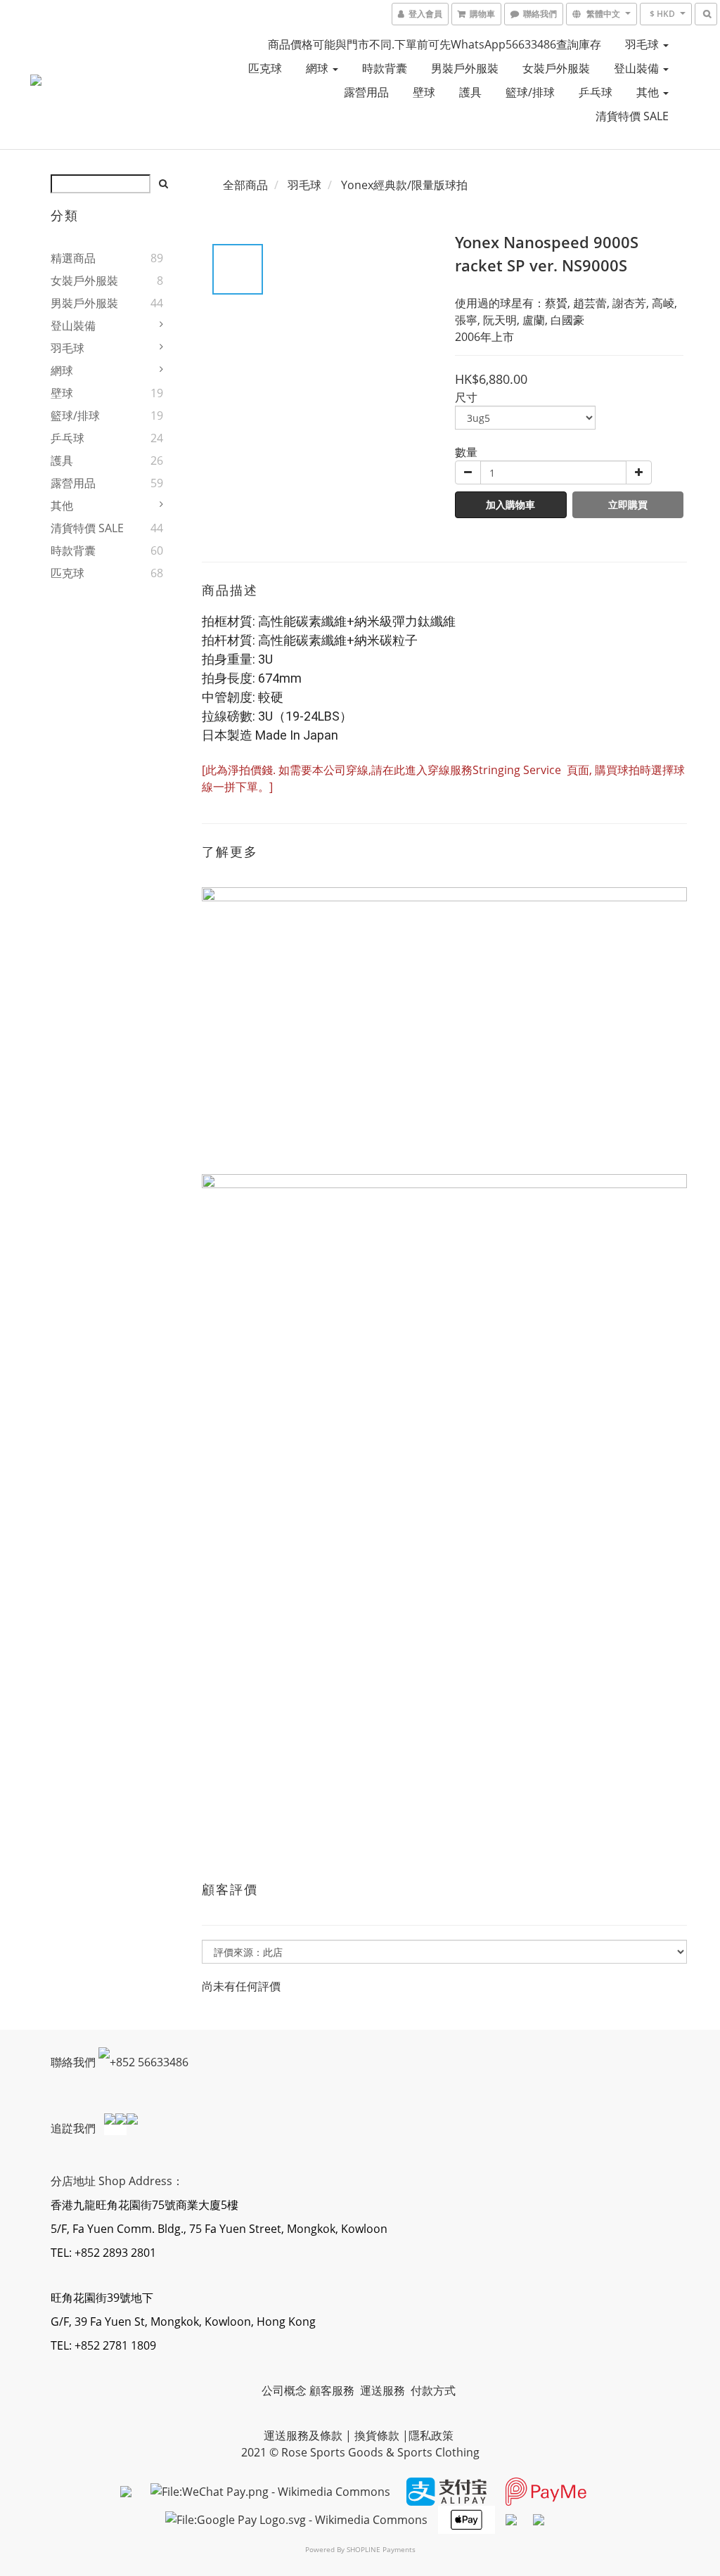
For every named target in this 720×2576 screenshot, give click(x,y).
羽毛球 (643, 44)
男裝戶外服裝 (465, 68)
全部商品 (245, 185)
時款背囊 (385, 68)
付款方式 (433, 2390)
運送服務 (384, 2390)
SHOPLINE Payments (381, 2549)
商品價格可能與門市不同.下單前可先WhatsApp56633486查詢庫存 (435, 44)
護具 (470, 92)
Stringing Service (518, 770)
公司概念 (284, 2390)
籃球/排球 (530, 92)
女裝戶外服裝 (556, 68)
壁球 (424, 92)
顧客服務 (333, 2390)
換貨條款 (377, 2435)
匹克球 (265, 68)
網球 (319, 68)
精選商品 (73, 258)
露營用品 (366, 92)
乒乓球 (596, 92)
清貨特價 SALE (632, 116)
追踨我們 (75, 2127)
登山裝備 (638, 68)
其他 (649, 92)
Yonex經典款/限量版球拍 (404, 185)
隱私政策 (431, 2435)
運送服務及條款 (303, 2435)
